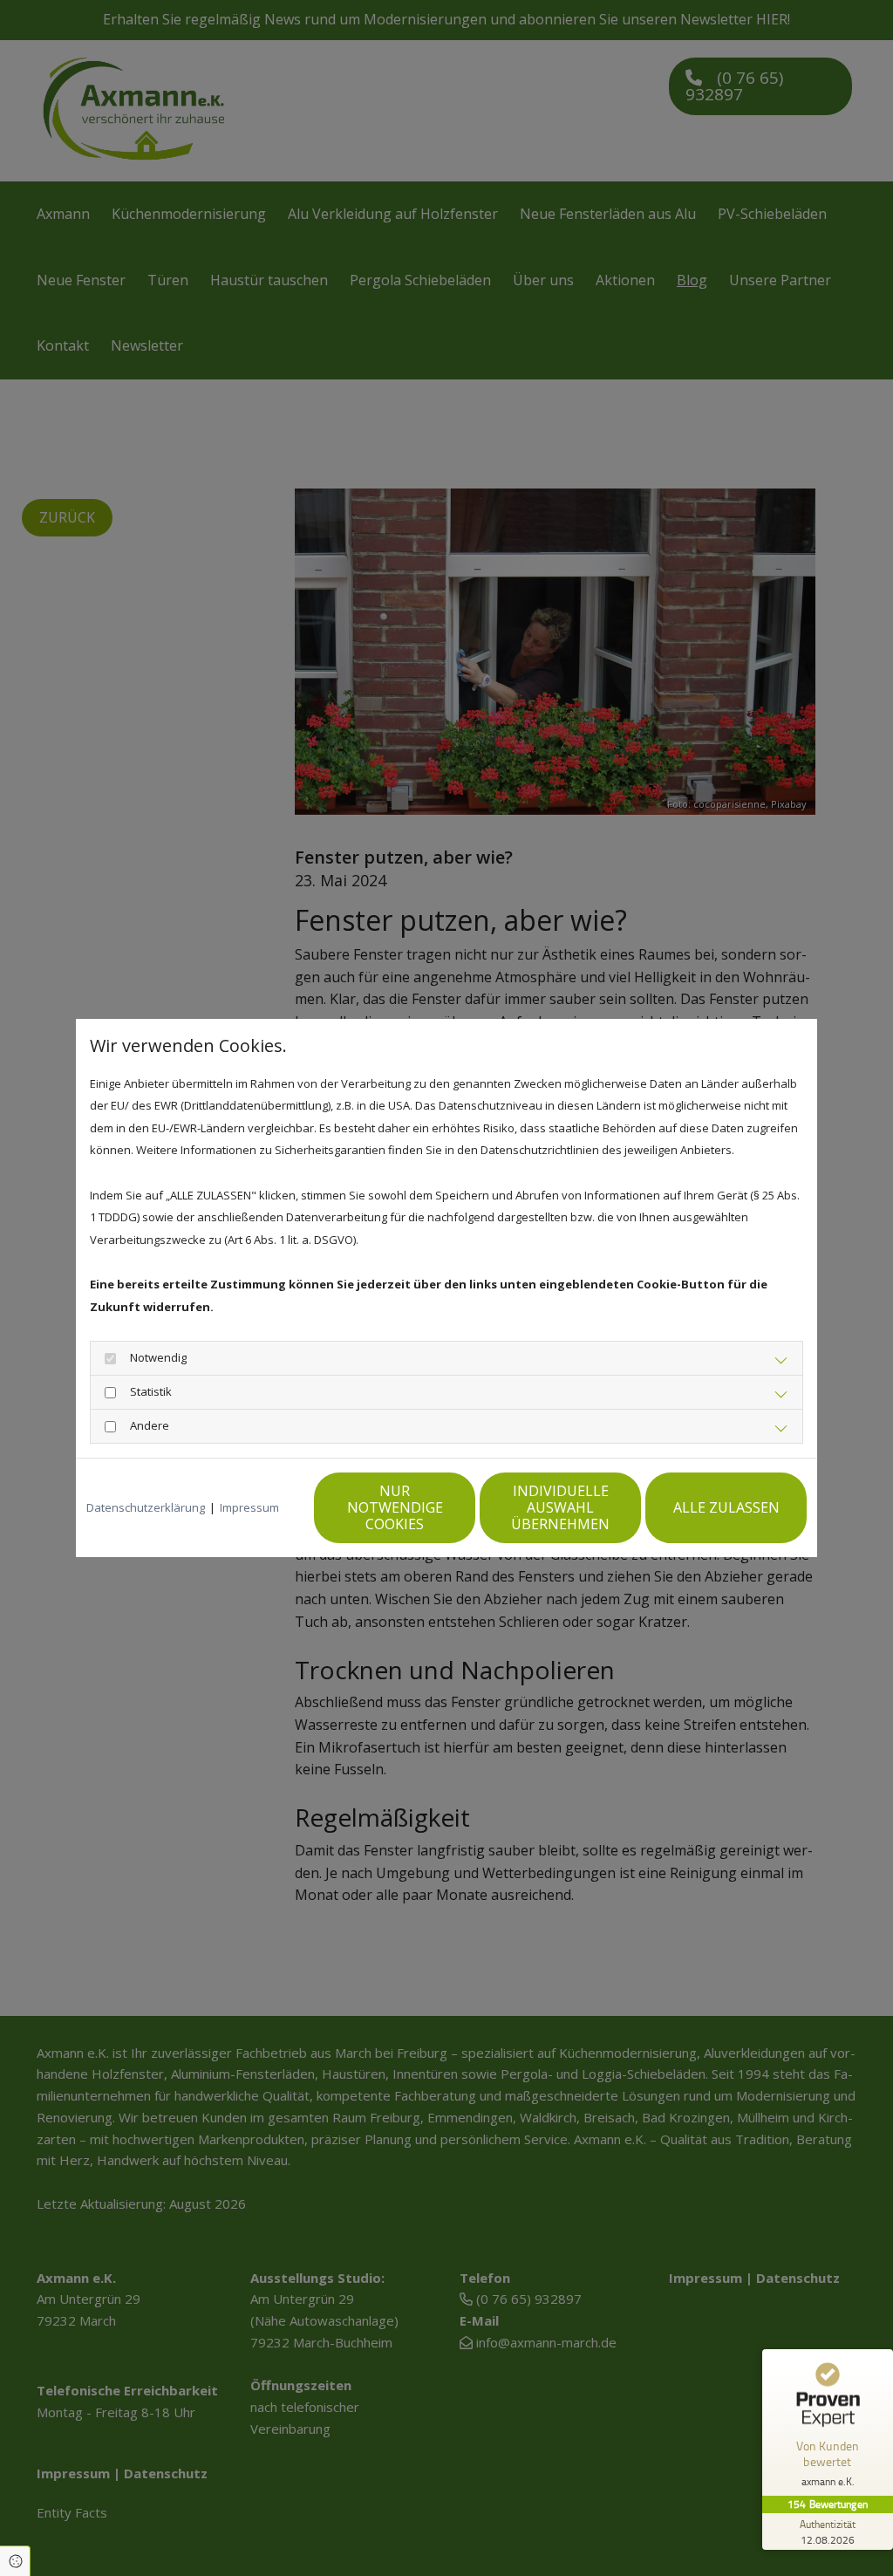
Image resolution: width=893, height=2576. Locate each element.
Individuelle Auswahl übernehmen (560, 1507)
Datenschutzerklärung (146, 1507)
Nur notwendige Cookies (395, 1507)
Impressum (249, 1507)
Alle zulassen (726, 1507)
